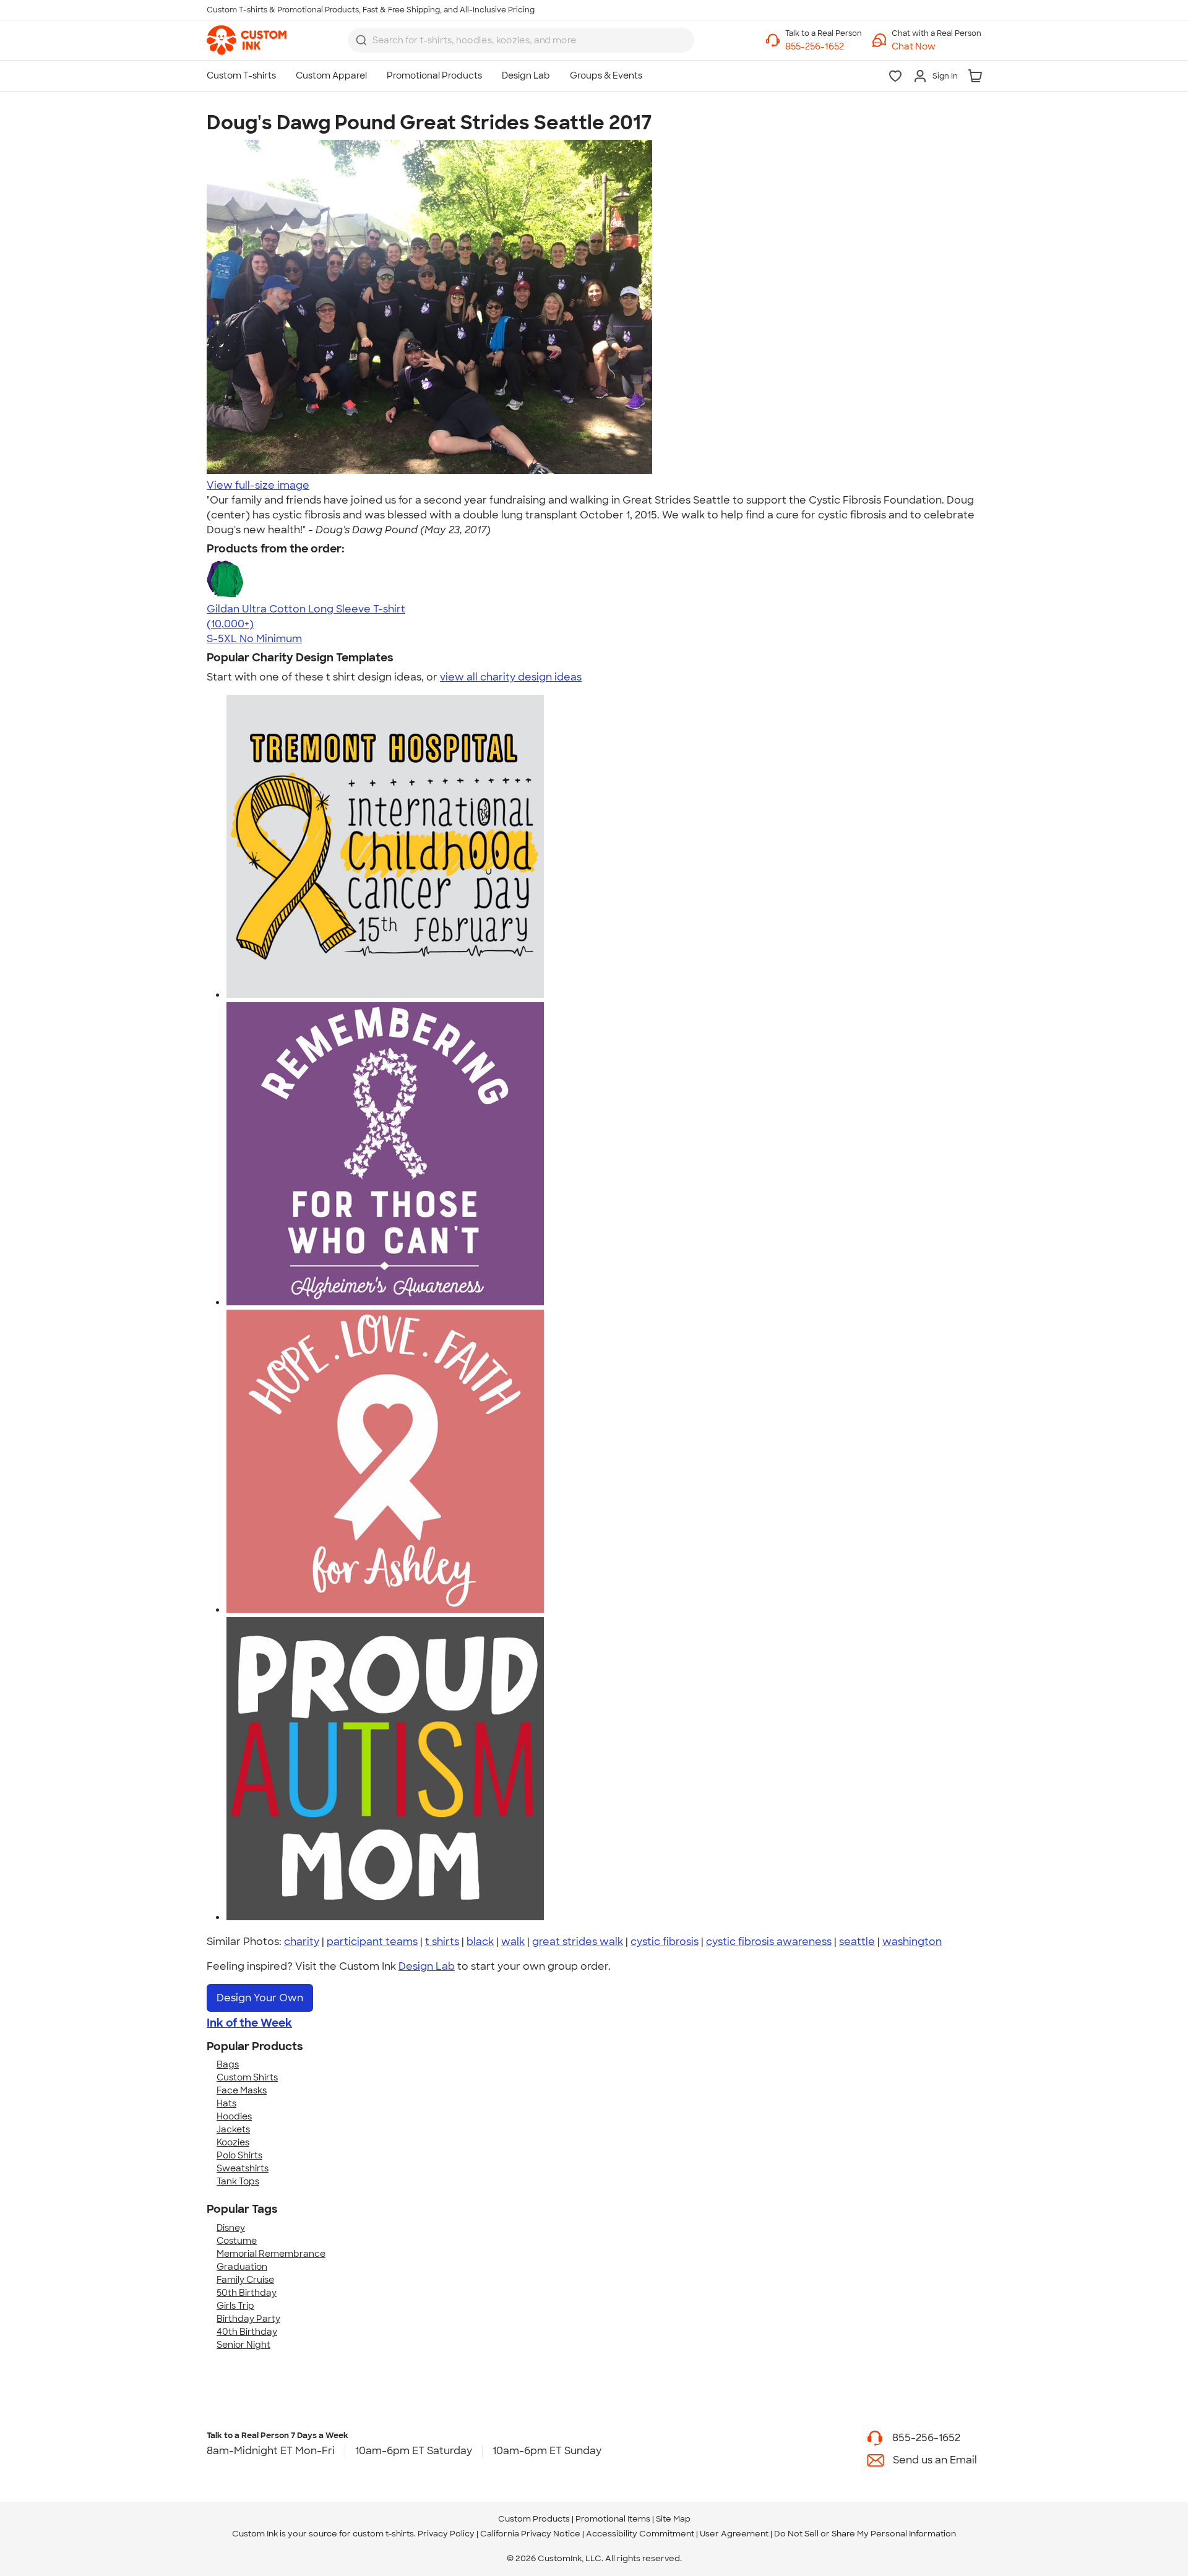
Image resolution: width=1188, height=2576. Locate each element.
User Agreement (734, 2534)
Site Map (673, 2519)
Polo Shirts (239, 2155)
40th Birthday (247, 2332)
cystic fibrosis (665, 1942)
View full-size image (258, 485)
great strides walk (578, 1942)
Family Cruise (245, 2280)
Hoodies (234, 2116)
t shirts (442, 1942)
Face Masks (242, 2090)
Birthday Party (248, 2319)
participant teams (372, 1942)
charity (302, 1942)
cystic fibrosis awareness (769, 1942)
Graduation (242, 2267)
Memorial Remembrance (271, 2254)
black (480, 1942)
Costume (237, 2241)
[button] (936, 47)
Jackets (233, 2129)
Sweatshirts (243, 2168)
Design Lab (427, 1966)
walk (513, 1942)
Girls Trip (235, 2306)
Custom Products (534, 2519)
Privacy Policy (446, 2534)
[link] (247, 40)
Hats (226, 2103)
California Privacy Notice (530, 2534)
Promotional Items (613, 2519)
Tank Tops (238, 2181)
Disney (231, 2228)
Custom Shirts (247, 2077)
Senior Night (243, 2345)
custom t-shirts (383, 2534)
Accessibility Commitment (640, 2534)
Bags (228, 2064)
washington (912, 1942)
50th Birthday (247, 2293)
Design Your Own (260, 1998)
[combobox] (521, 40)
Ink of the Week (249, 2023)
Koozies (233, 2142)
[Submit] (361, 40)
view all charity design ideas (511, 677)
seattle (857, 1942)
